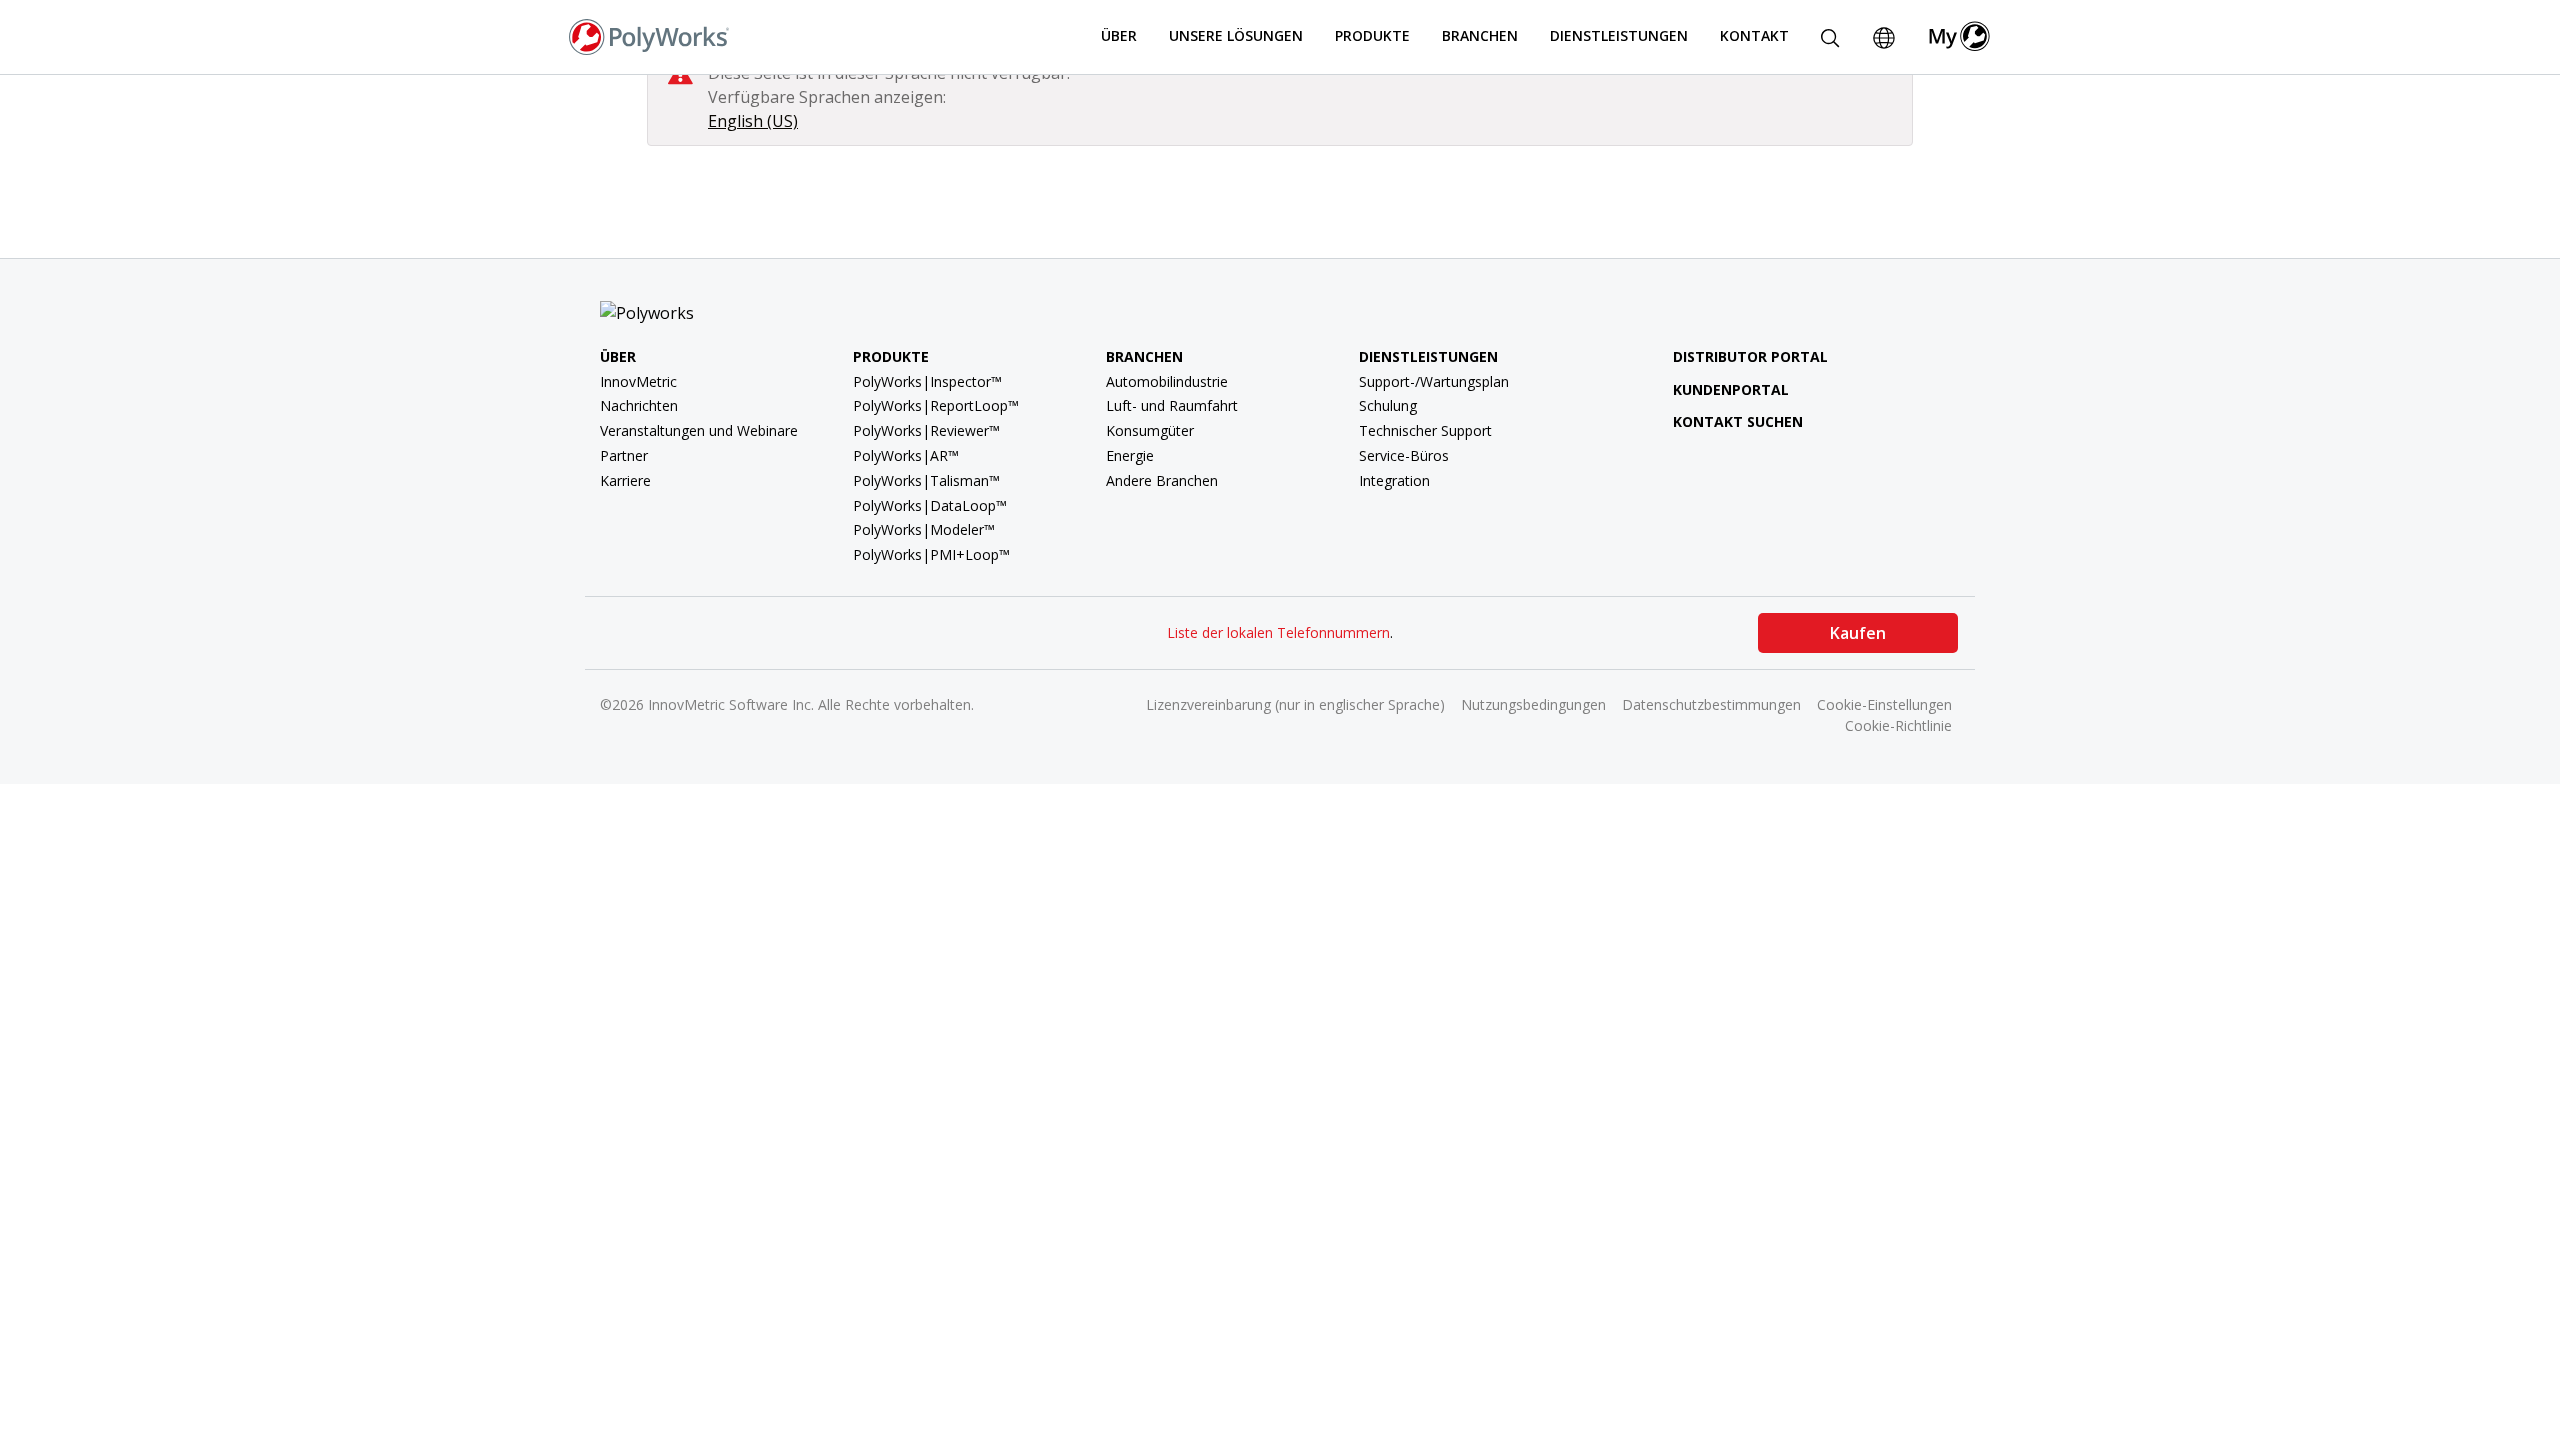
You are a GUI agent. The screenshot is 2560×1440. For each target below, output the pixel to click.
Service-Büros (1404, 455)
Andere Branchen (1162, 480)
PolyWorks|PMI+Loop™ (931, 554)
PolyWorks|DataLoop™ (930, 505)
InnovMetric (638, 381)
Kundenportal (1731, 389)
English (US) (753, 121)
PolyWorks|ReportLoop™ (936, 405)
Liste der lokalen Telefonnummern (1278, 632)
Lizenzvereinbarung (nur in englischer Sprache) (1295, 704)
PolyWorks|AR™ (906, 455)
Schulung (1388, 405)
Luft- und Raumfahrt (1172, 405)
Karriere (625, 480)
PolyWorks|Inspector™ (927, 381)
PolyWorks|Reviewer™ (926, 430)
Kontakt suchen (1738, 421)
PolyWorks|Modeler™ (924, 529)
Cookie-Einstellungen (1884, 704)
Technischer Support (1425, 430)
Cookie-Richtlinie (1898, 725)
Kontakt (1754, 35)
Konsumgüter (1150, 430)
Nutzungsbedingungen (1533, 704)
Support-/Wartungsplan (1434, 381)
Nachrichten (639, 405)
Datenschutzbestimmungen (1711, 704)
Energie (1130, 455)
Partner (624, 455)
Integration (1394, 480)
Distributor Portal (1750, 356)
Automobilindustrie (1167, 381)
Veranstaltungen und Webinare (699, 430)
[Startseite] (649, 35)
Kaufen (1858, 633)
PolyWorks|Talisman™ (926, 480)
